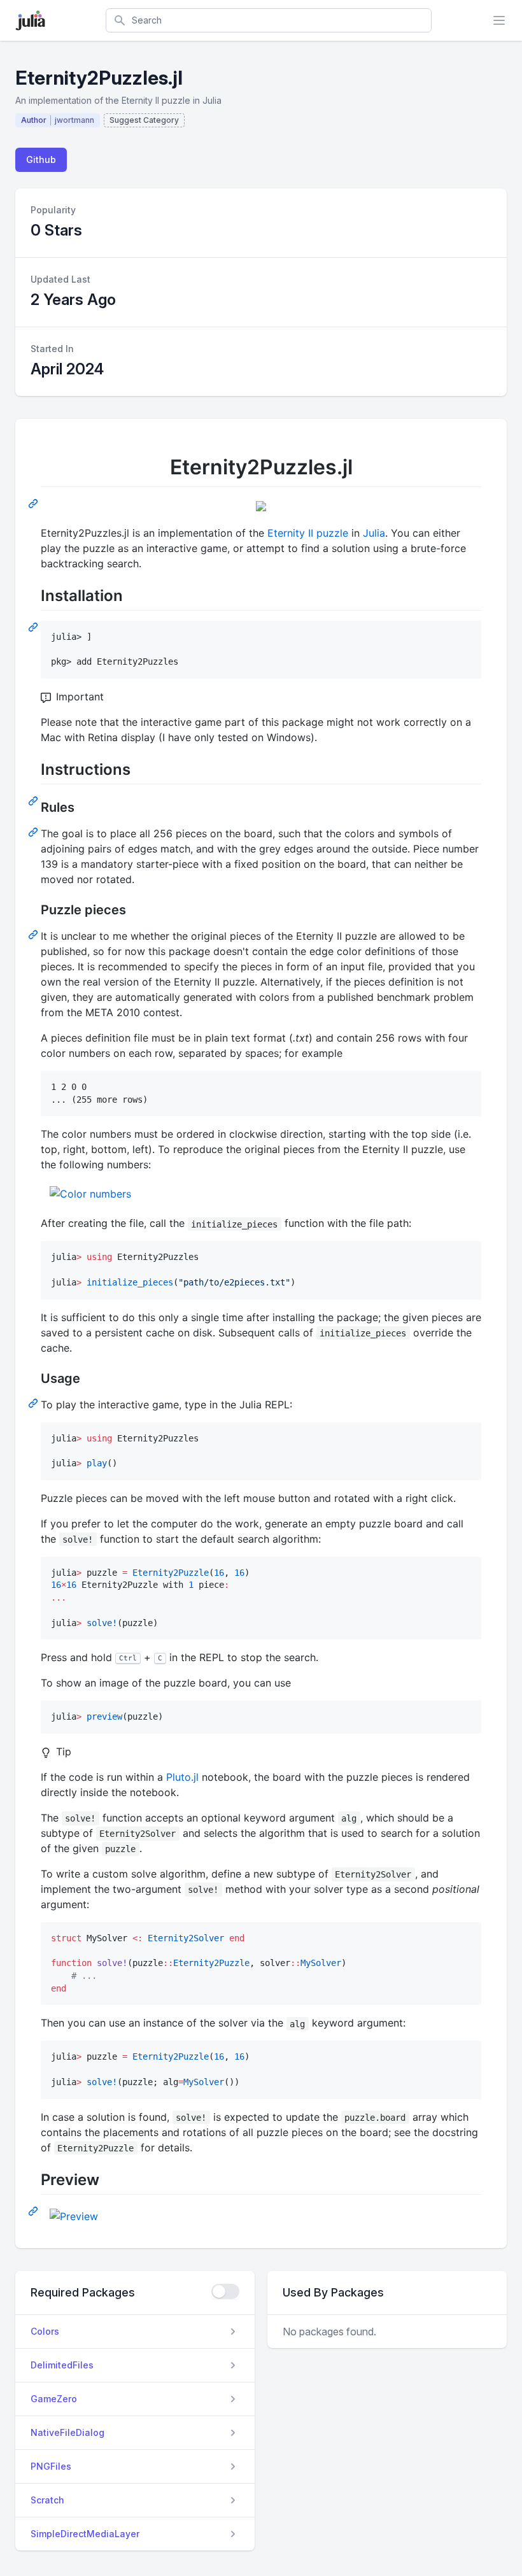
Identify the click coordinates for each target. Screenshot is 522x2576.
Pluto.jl (182, 1777)
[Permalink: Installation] (34, 626)
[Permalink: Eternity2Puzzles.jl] (34, 503)
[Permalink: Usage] (34, 1403)
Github (41, 159)
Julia (374, 533)
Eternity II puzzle (308, 533)
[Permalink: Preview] (34, 2211)
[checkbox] (225, 2291)
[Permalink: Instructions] (34, 800)
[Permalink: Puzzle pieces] (34, 934)
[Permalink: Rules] (34, 832)
